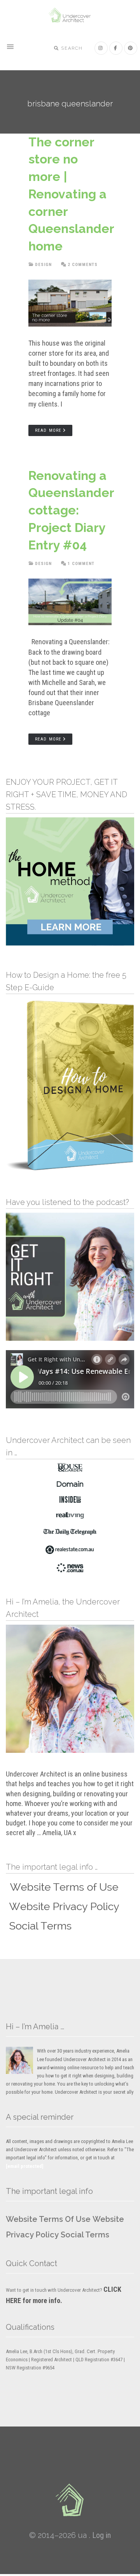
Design (43, 265)
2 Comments (83, 265)
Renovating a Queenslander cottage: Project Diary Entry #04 (71, 510)
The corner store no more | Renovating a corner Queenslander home (71, 194)
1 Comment (81, 564)
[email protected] (25, 2166)
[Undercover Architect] (70, 2500)
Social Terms (85, 2235)
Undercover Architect (70, 16)
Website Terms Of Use (48, 2219)
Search (71, 48)
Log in (101, 2535)
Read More (48, 430)
